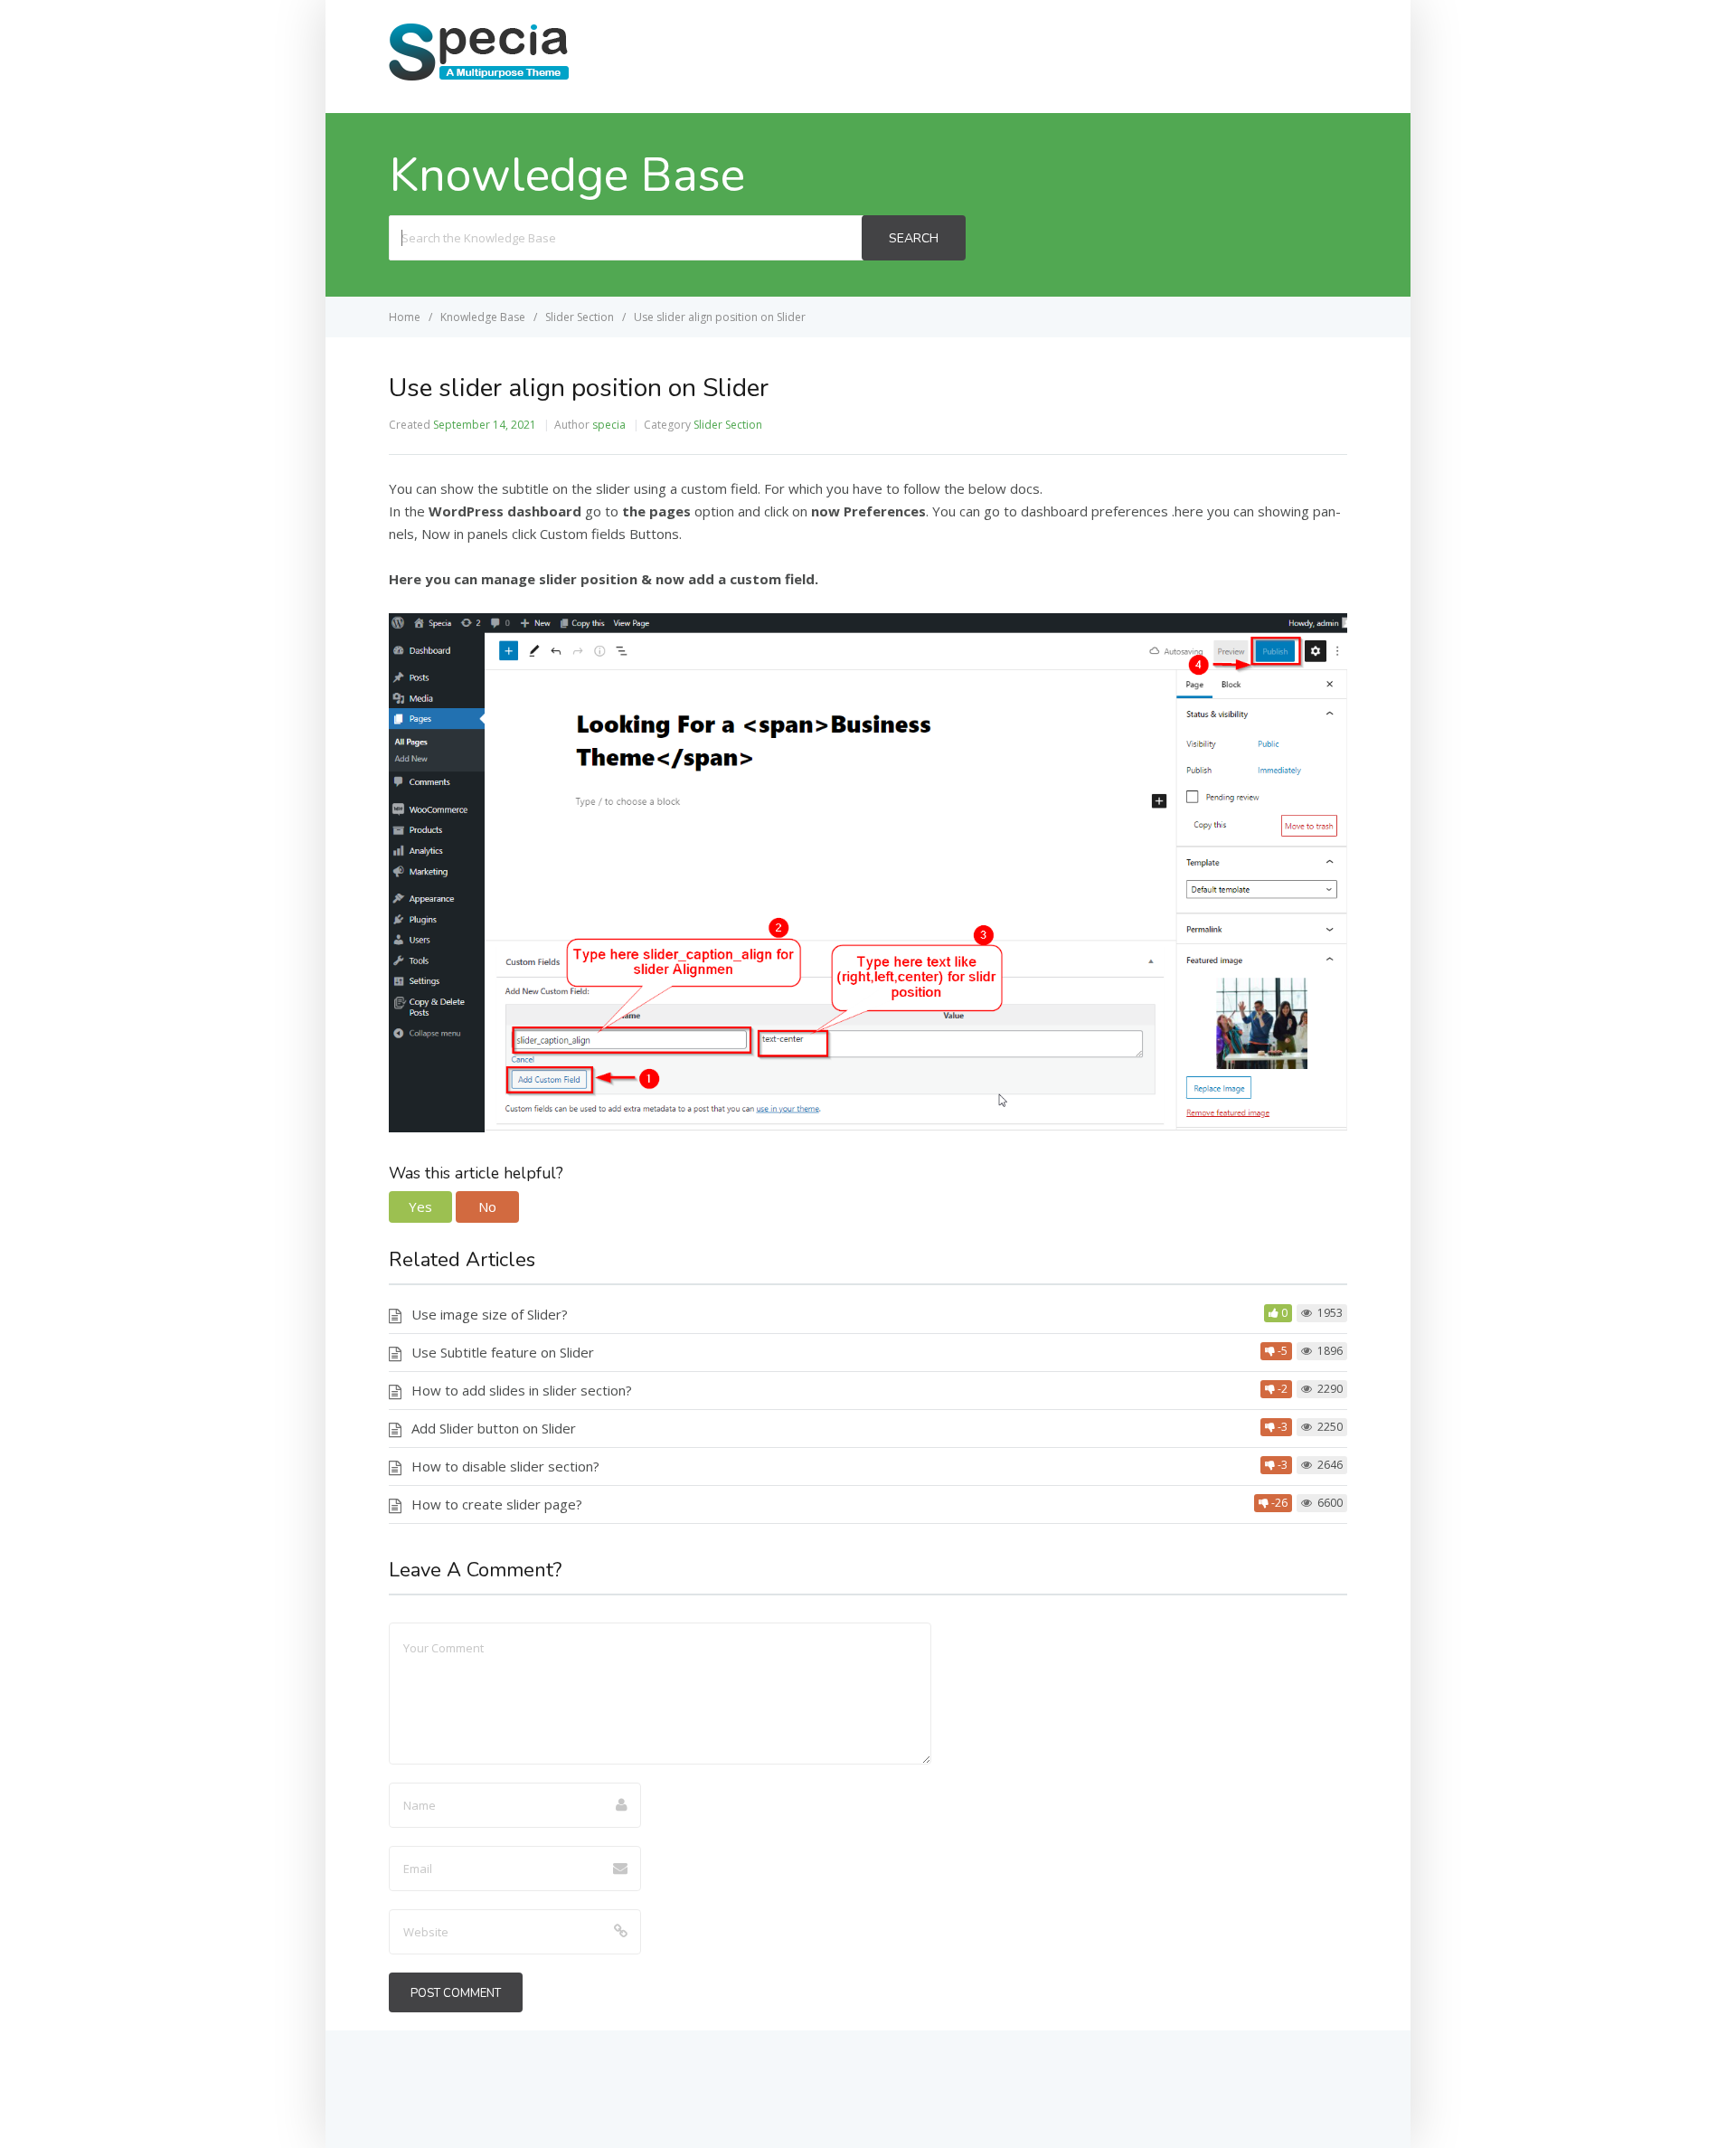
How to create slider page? (497, 1504)
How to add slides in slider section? (522, 1390)
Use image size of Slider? (490, 1314)
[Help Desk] (479, 79)
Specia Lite (1293, 56)
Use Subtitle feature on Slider (503, 1352)
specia (609, 425)
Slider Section (728, 425)
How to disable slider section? (505, 1466)
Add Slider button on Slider (494, 1428)
